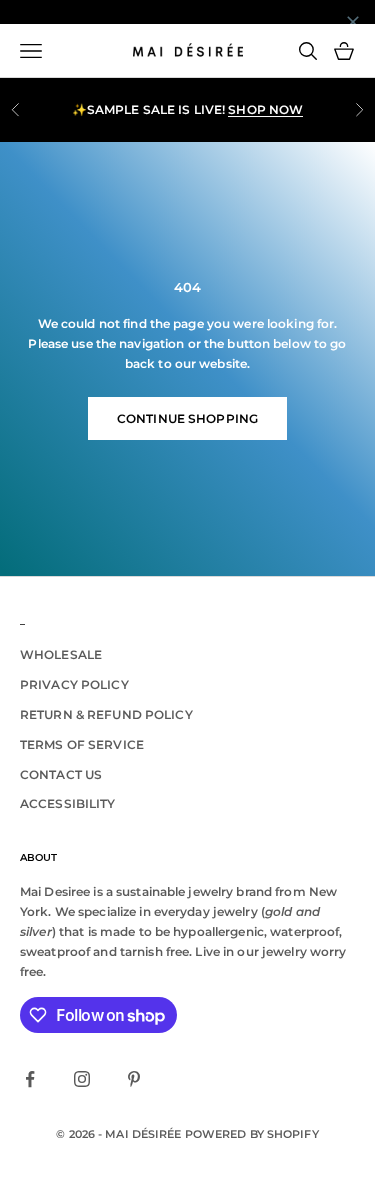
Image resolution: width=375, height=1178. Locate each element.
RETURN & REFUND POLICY (106, 714)
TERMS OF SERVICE (82, 744)
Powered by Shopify (252, 1134)
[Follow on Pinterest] (134, 1079)
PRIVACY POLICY (74, 684)
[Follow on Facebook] (30, 1079)
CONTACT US (61, 774)
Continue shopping (187, 418)
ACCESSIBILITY (68, 803)
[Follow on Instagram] (82, 1079)
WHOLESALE (61, 654)
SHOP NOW (265, 109)
